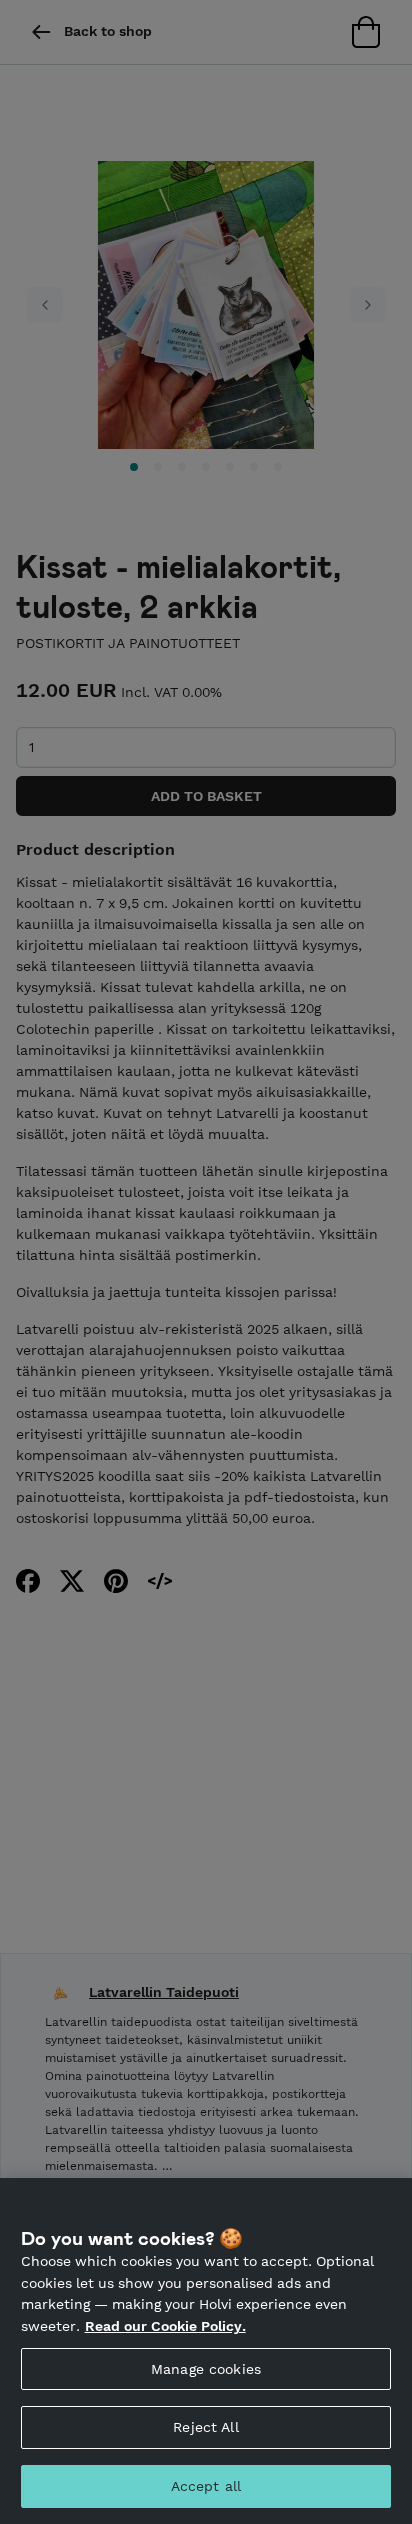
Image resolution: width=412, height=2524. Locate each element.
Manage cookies (206, 2369)
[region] (206, 2351)
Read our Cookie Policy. (165, 2326)
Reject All (205, 2427)
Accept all (206, 2486)
